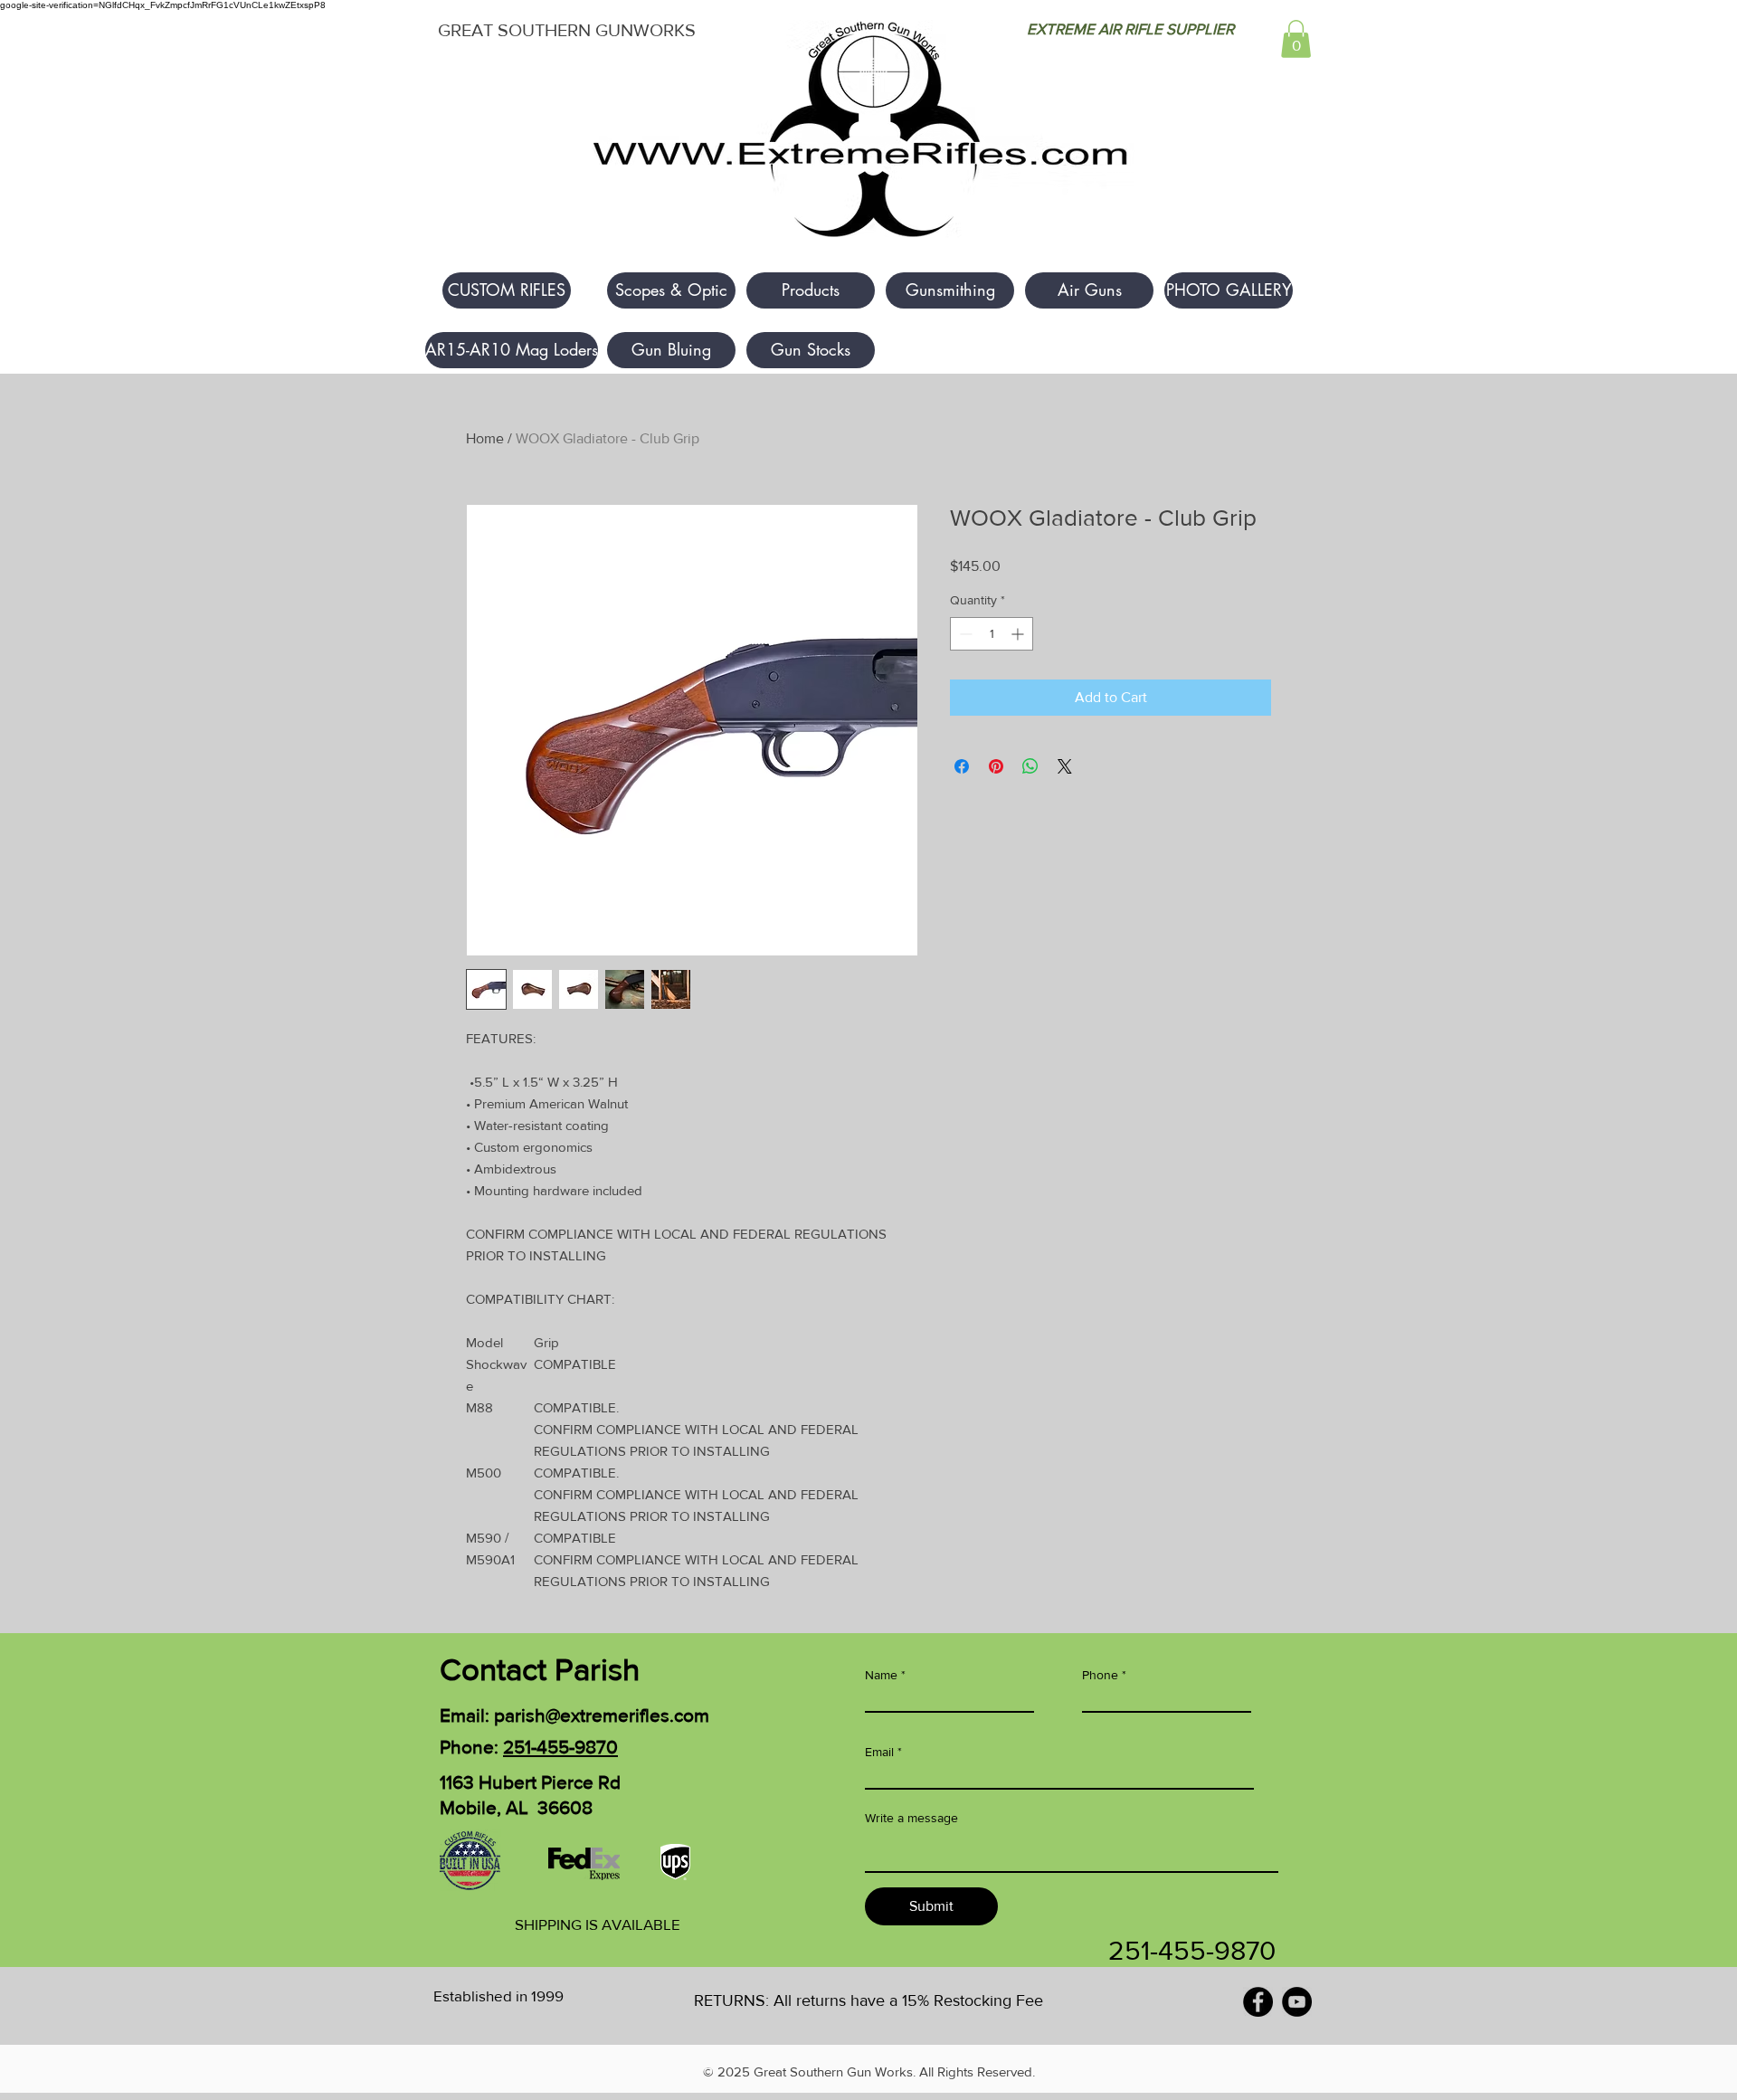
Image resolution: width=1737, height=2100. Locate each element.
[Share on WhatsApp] (1030, 766)
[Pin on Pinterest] (996, 766)
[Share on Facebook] (962, 766)
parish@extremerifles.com (602, 1715)
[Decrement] (964, 634)
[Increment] (1019, 634)
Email (879, 1752)
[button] (1296, 39)
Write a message (911, 1818)
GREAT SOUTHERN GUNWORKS (567, 30)
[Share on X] (1065, 766)
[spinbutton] (992, 634)
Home (485, 438)
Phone (1100, 1675)
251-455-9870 (560, 1747)
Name (881, 1675)
